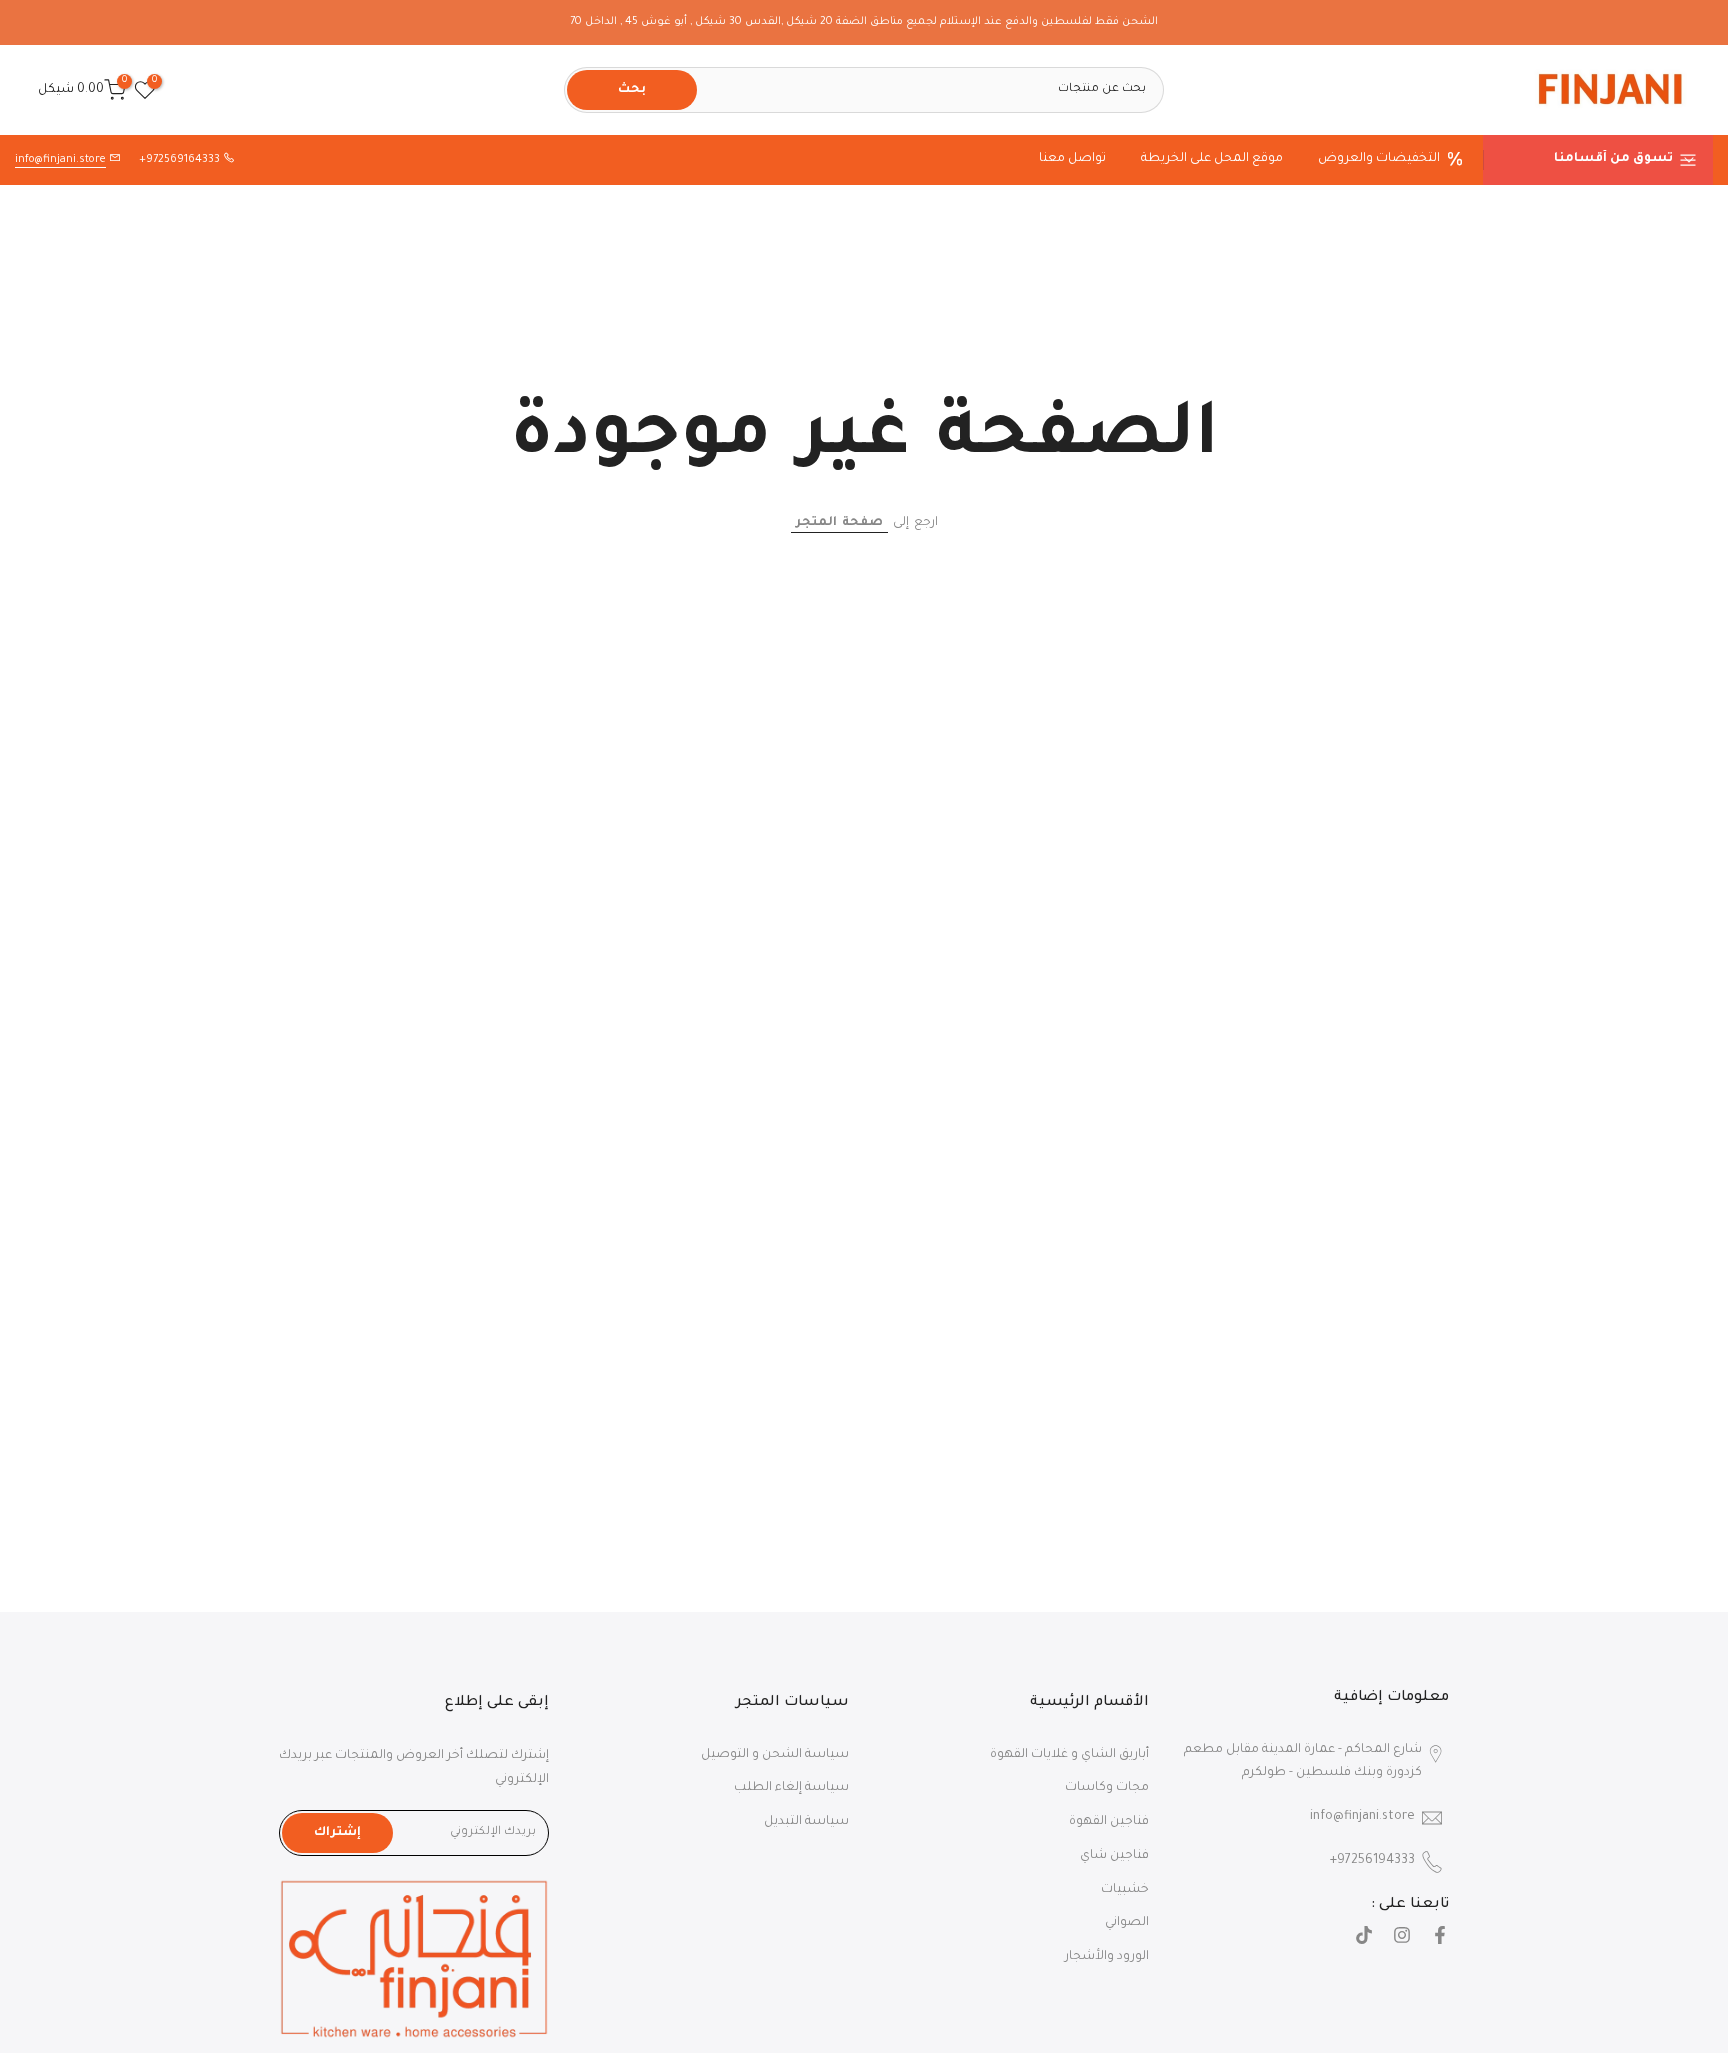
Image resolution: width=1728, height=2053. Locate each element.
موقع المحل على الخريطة (1212, 159)
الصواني (1127, 1923)
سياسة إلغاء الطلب (791, 1788)
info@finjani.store (60, 160)
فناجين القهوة (1109, 1822)
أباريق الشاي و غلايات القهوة (1069, 1755)
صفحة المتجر (839, 523)
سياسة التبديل (806, 1822)
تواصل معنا (1072, 159)
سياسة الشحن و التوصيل (775, 1755)
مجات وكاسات (1107, 1788)
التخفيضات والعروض (1379, 159)
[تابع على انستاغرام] (1402, 1938)
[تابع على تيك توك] (1364, 1938)
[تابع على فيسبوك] (1440, 1938)
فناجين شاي (1114, 1856)
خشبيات (1125, 1890)
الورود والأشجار (1107, 1957)
